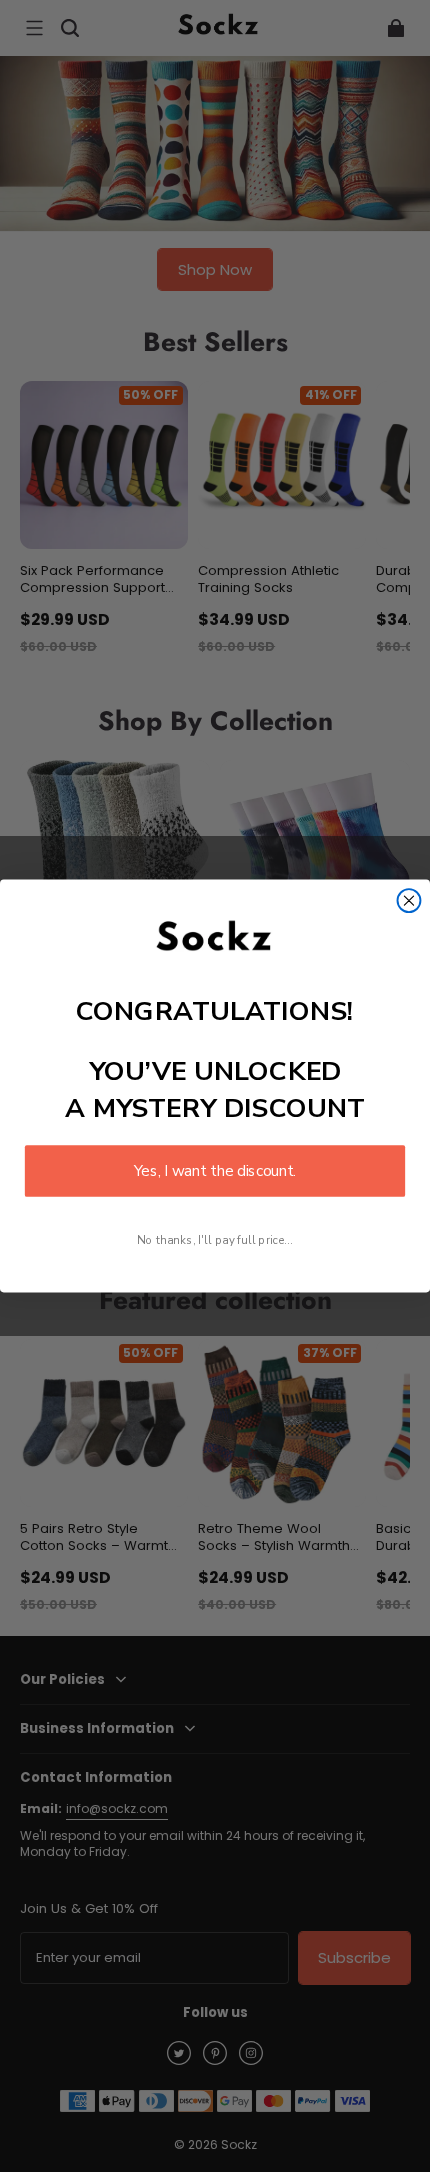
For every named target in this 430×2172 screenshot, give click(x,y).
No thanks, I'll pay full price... (215, 1239)
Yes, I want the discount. (215, 1170)
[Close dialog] (409, 900)
